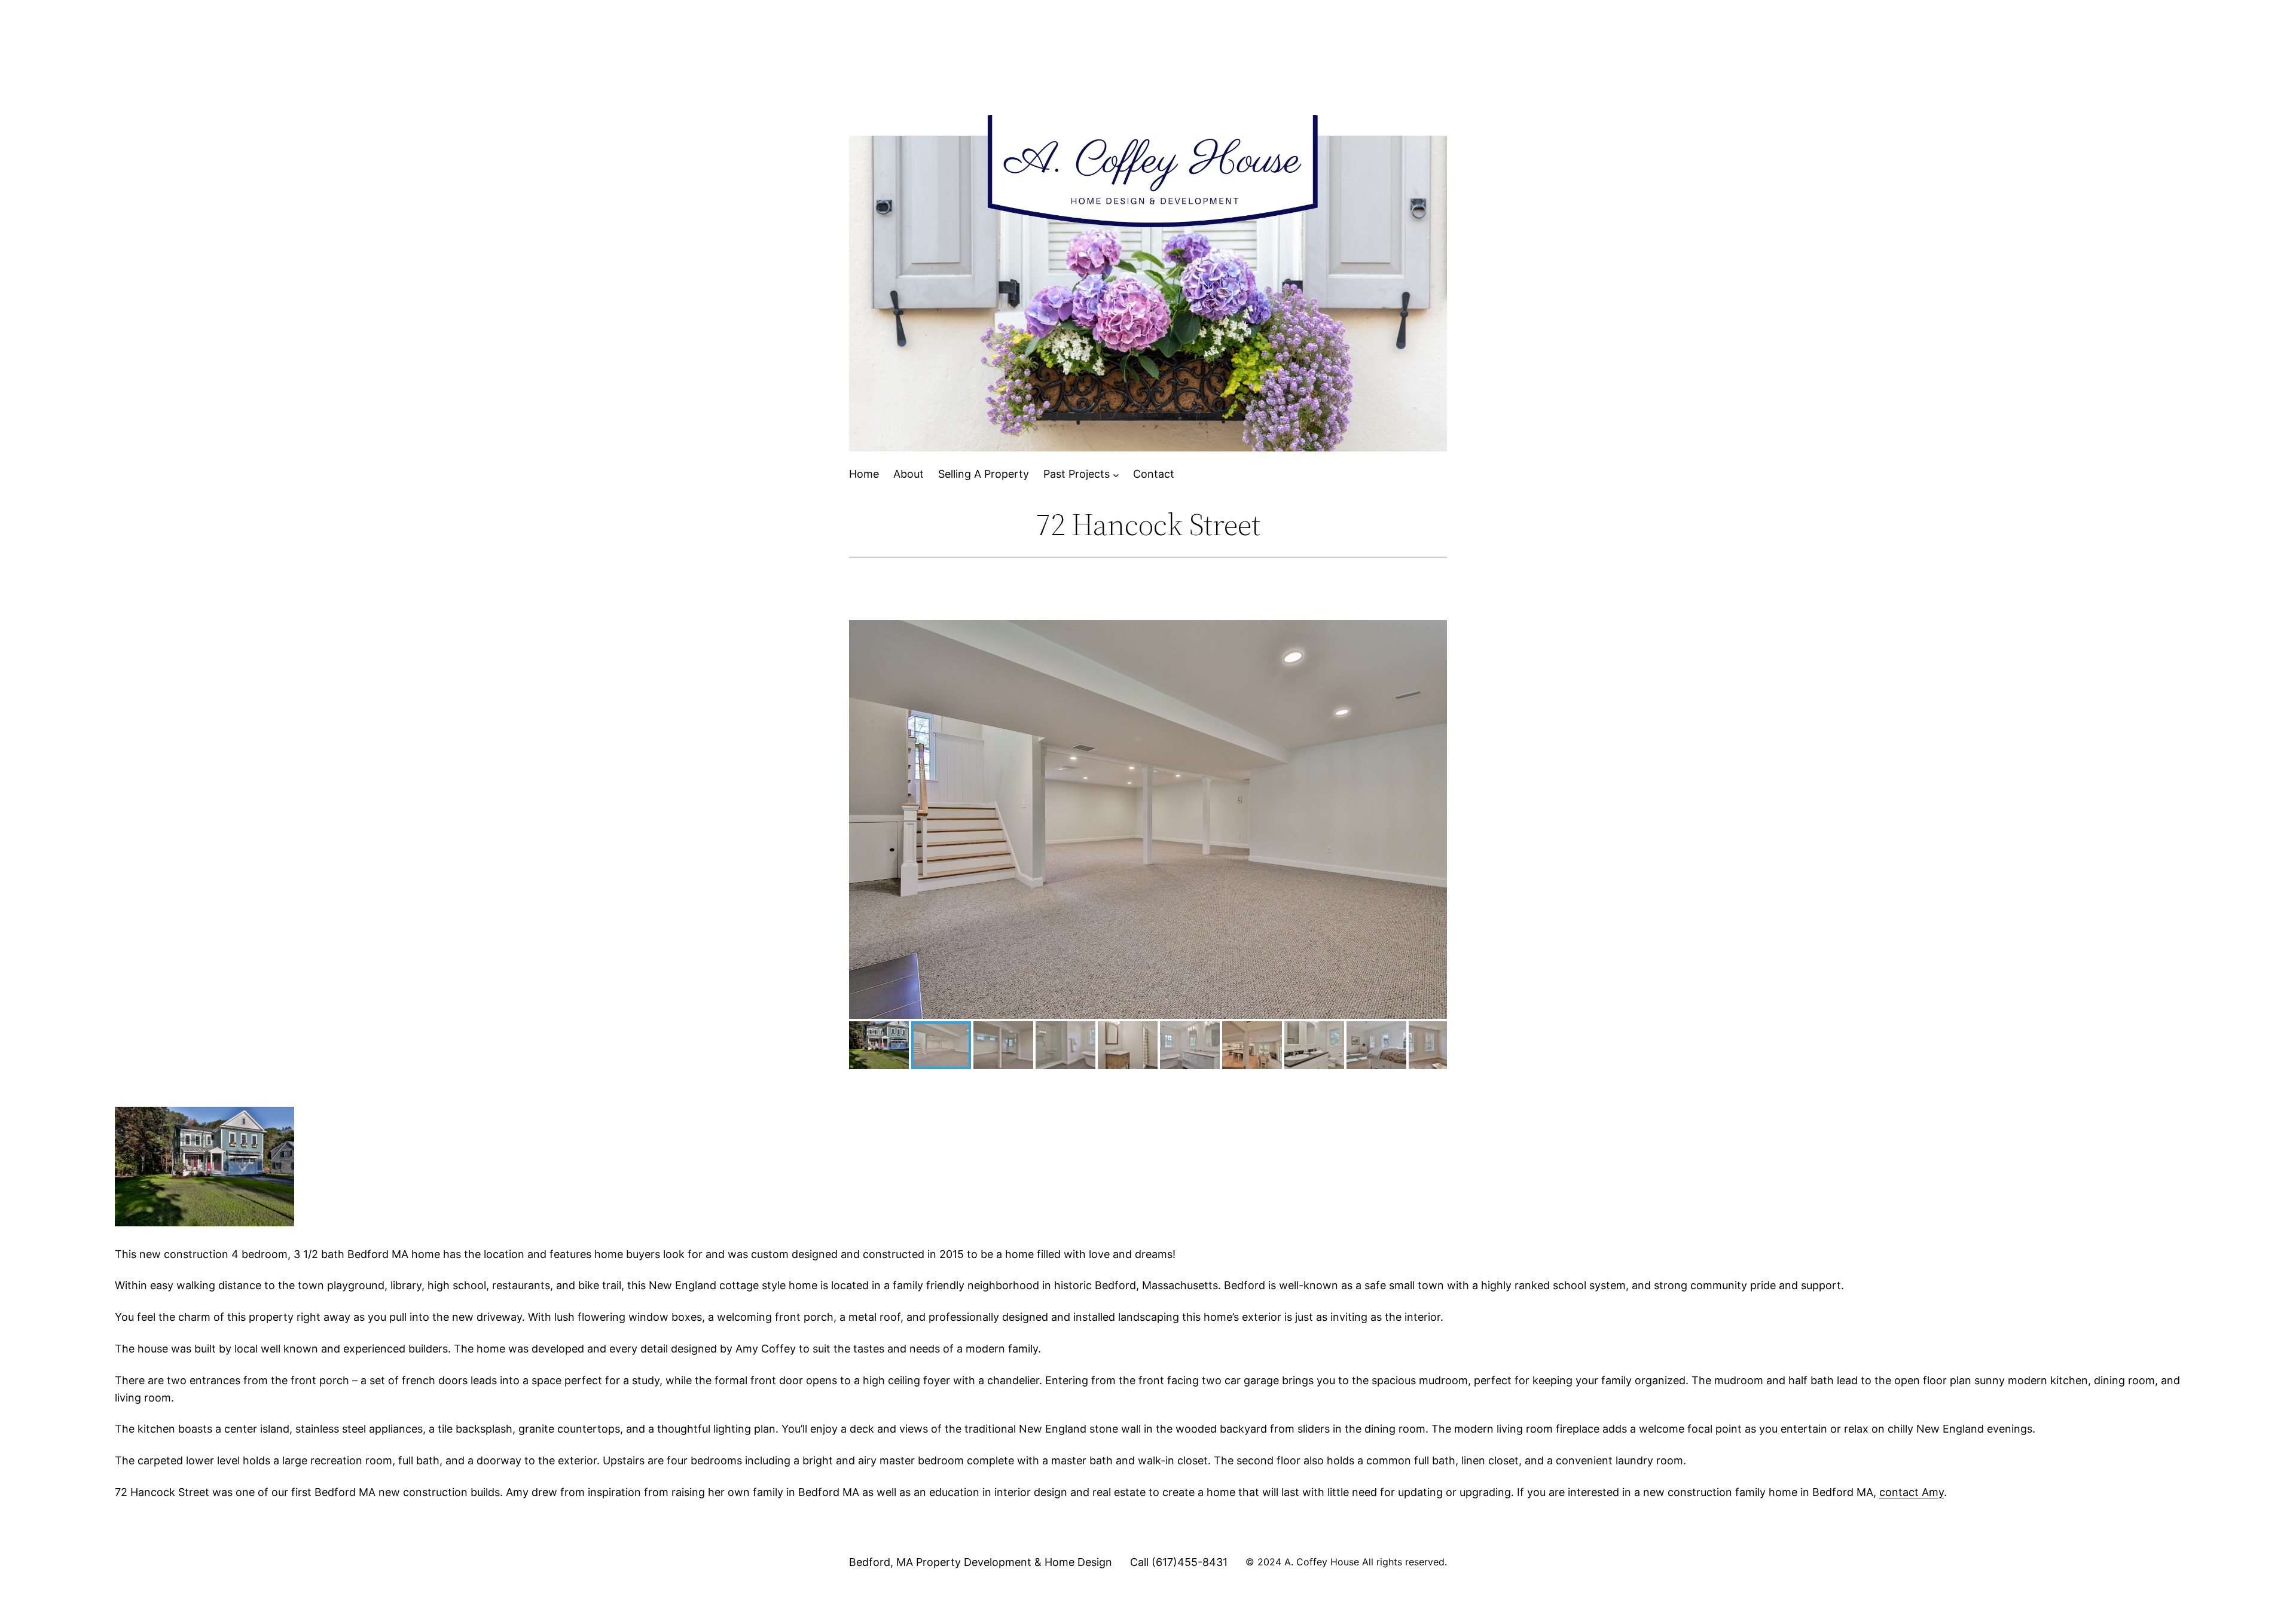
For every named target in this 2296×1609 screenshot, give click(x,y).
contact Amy (1912, 1492)
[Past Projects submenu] (1116, 474)
